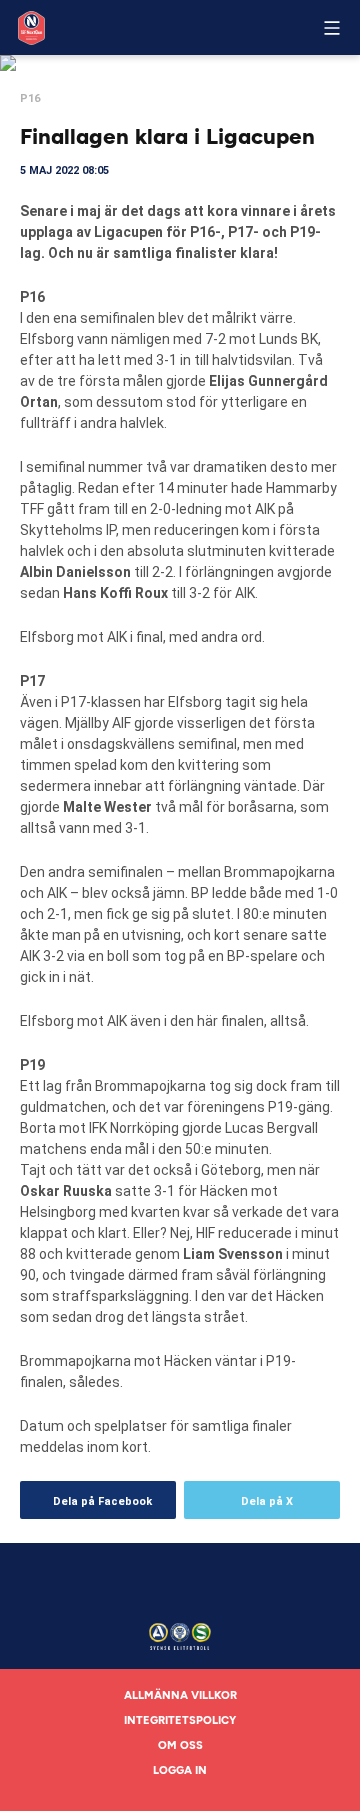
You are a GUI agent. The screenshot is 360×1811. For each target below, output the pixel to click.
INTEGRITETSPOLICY (180, 1720)
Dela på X (267, 1501)
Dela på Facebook (102, 1501)
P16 (30, 98)
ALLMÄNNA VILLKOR (180, 1695)
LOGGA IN (180, 1770)
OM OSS (180, 1745)
